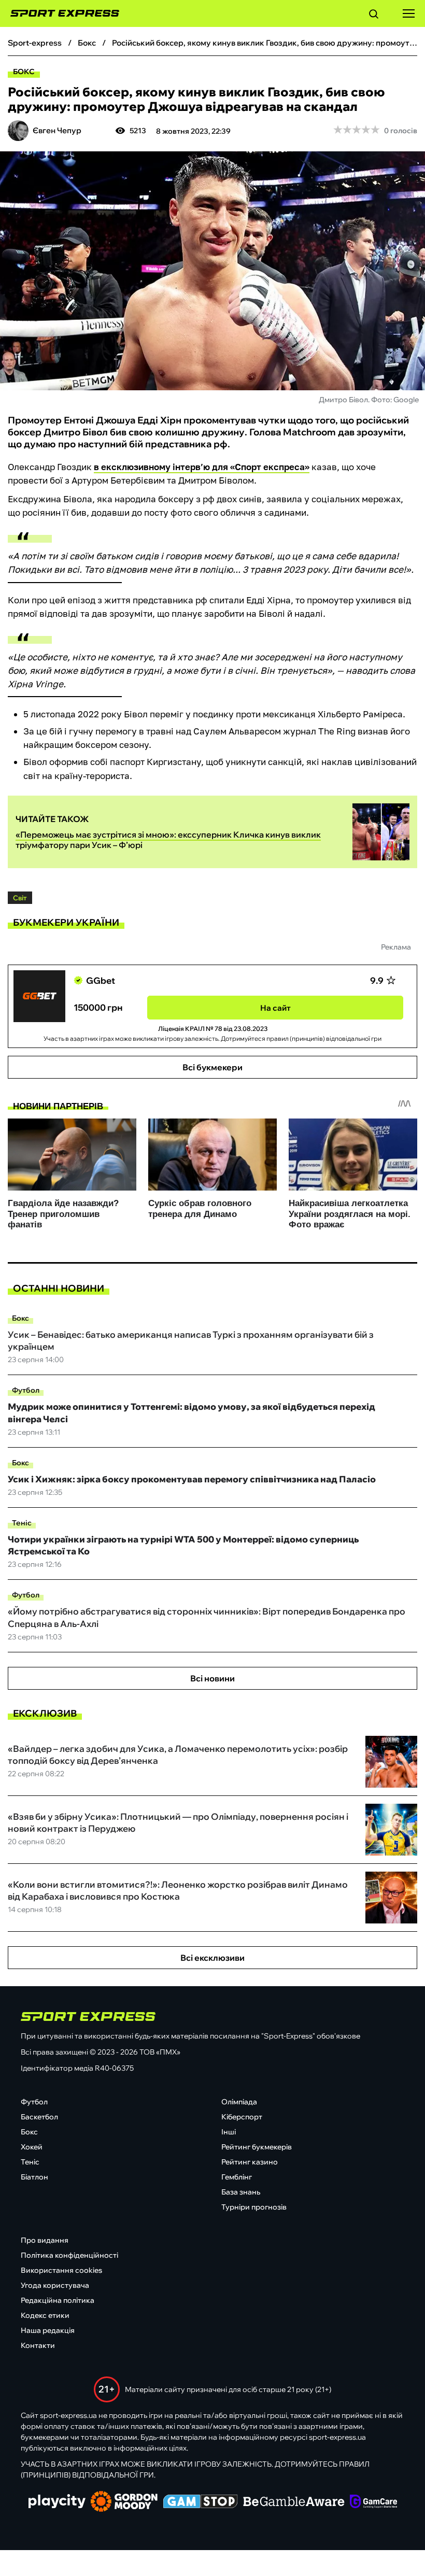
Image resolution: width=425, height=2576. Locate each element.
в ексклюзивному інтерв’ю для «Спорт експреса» (202, 467)
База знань (241, 2192)
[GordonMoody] (124, 2502)
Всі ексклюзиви (212, 1958)
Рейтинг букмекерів (257, 2147)
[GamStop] (200, 2502)
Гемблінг (237, 2177)
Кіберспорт (242, 2117)
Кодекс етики (45, 2315)
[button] (374, 16)
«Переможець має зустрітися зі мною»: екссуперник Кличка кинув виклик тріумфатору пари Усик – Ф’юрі (168, 840)
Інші (229, 2132)
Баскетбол (39, 2117)
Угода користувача (55, 2285)
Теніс (22, 1523)
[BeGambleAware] (294, 2502)
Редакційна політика (58, 2300)
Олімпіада (239, 2102)
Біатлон (34, 2177)
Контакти (38, 2345)
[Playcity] (57, 2502)
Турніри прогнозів (254, 2207)
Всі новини (212, 1678)
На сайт (275, 1008)
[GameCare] (373, 2502)
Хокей (32, 2147)
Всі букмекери (212, 1067)
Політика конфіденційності (69, 2255)
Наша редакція (48, 2330)
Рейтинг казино (250, 2162)
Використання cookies (61, 2270)
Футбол (26, 1390)
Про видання (45, 2240)
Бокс (24, 72)
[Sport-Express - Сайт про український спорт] (60, 13)
